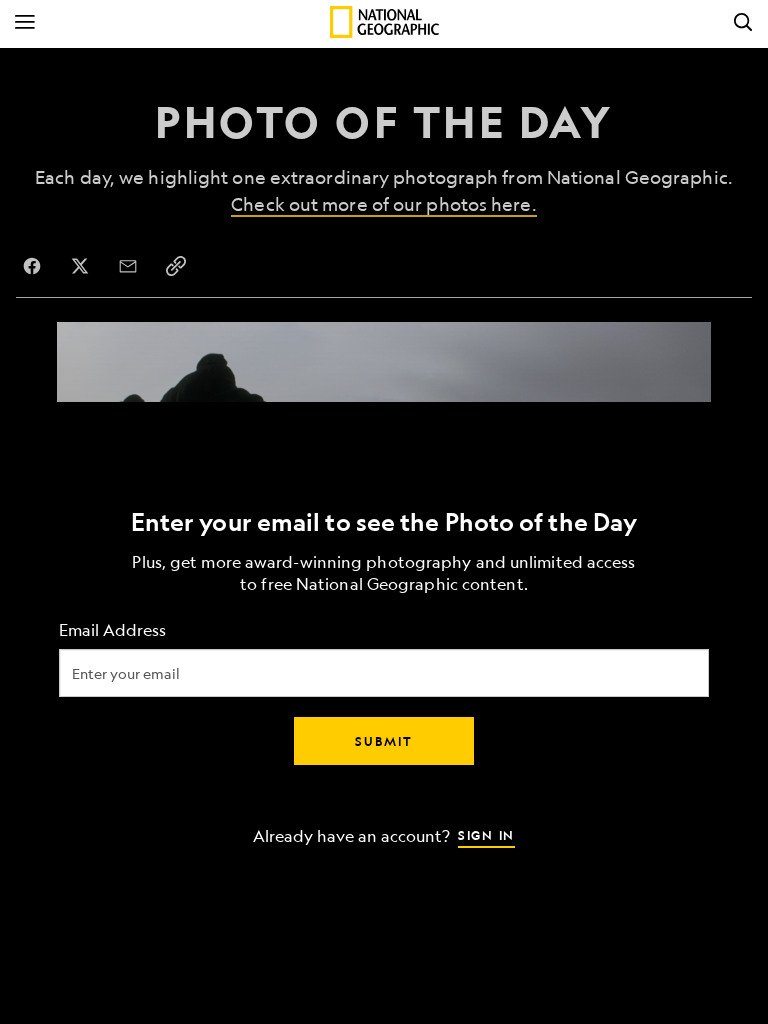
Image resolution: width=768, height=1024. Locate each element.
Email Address (112, 630)
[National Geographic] (384, 22)
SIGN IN (486, 835)
